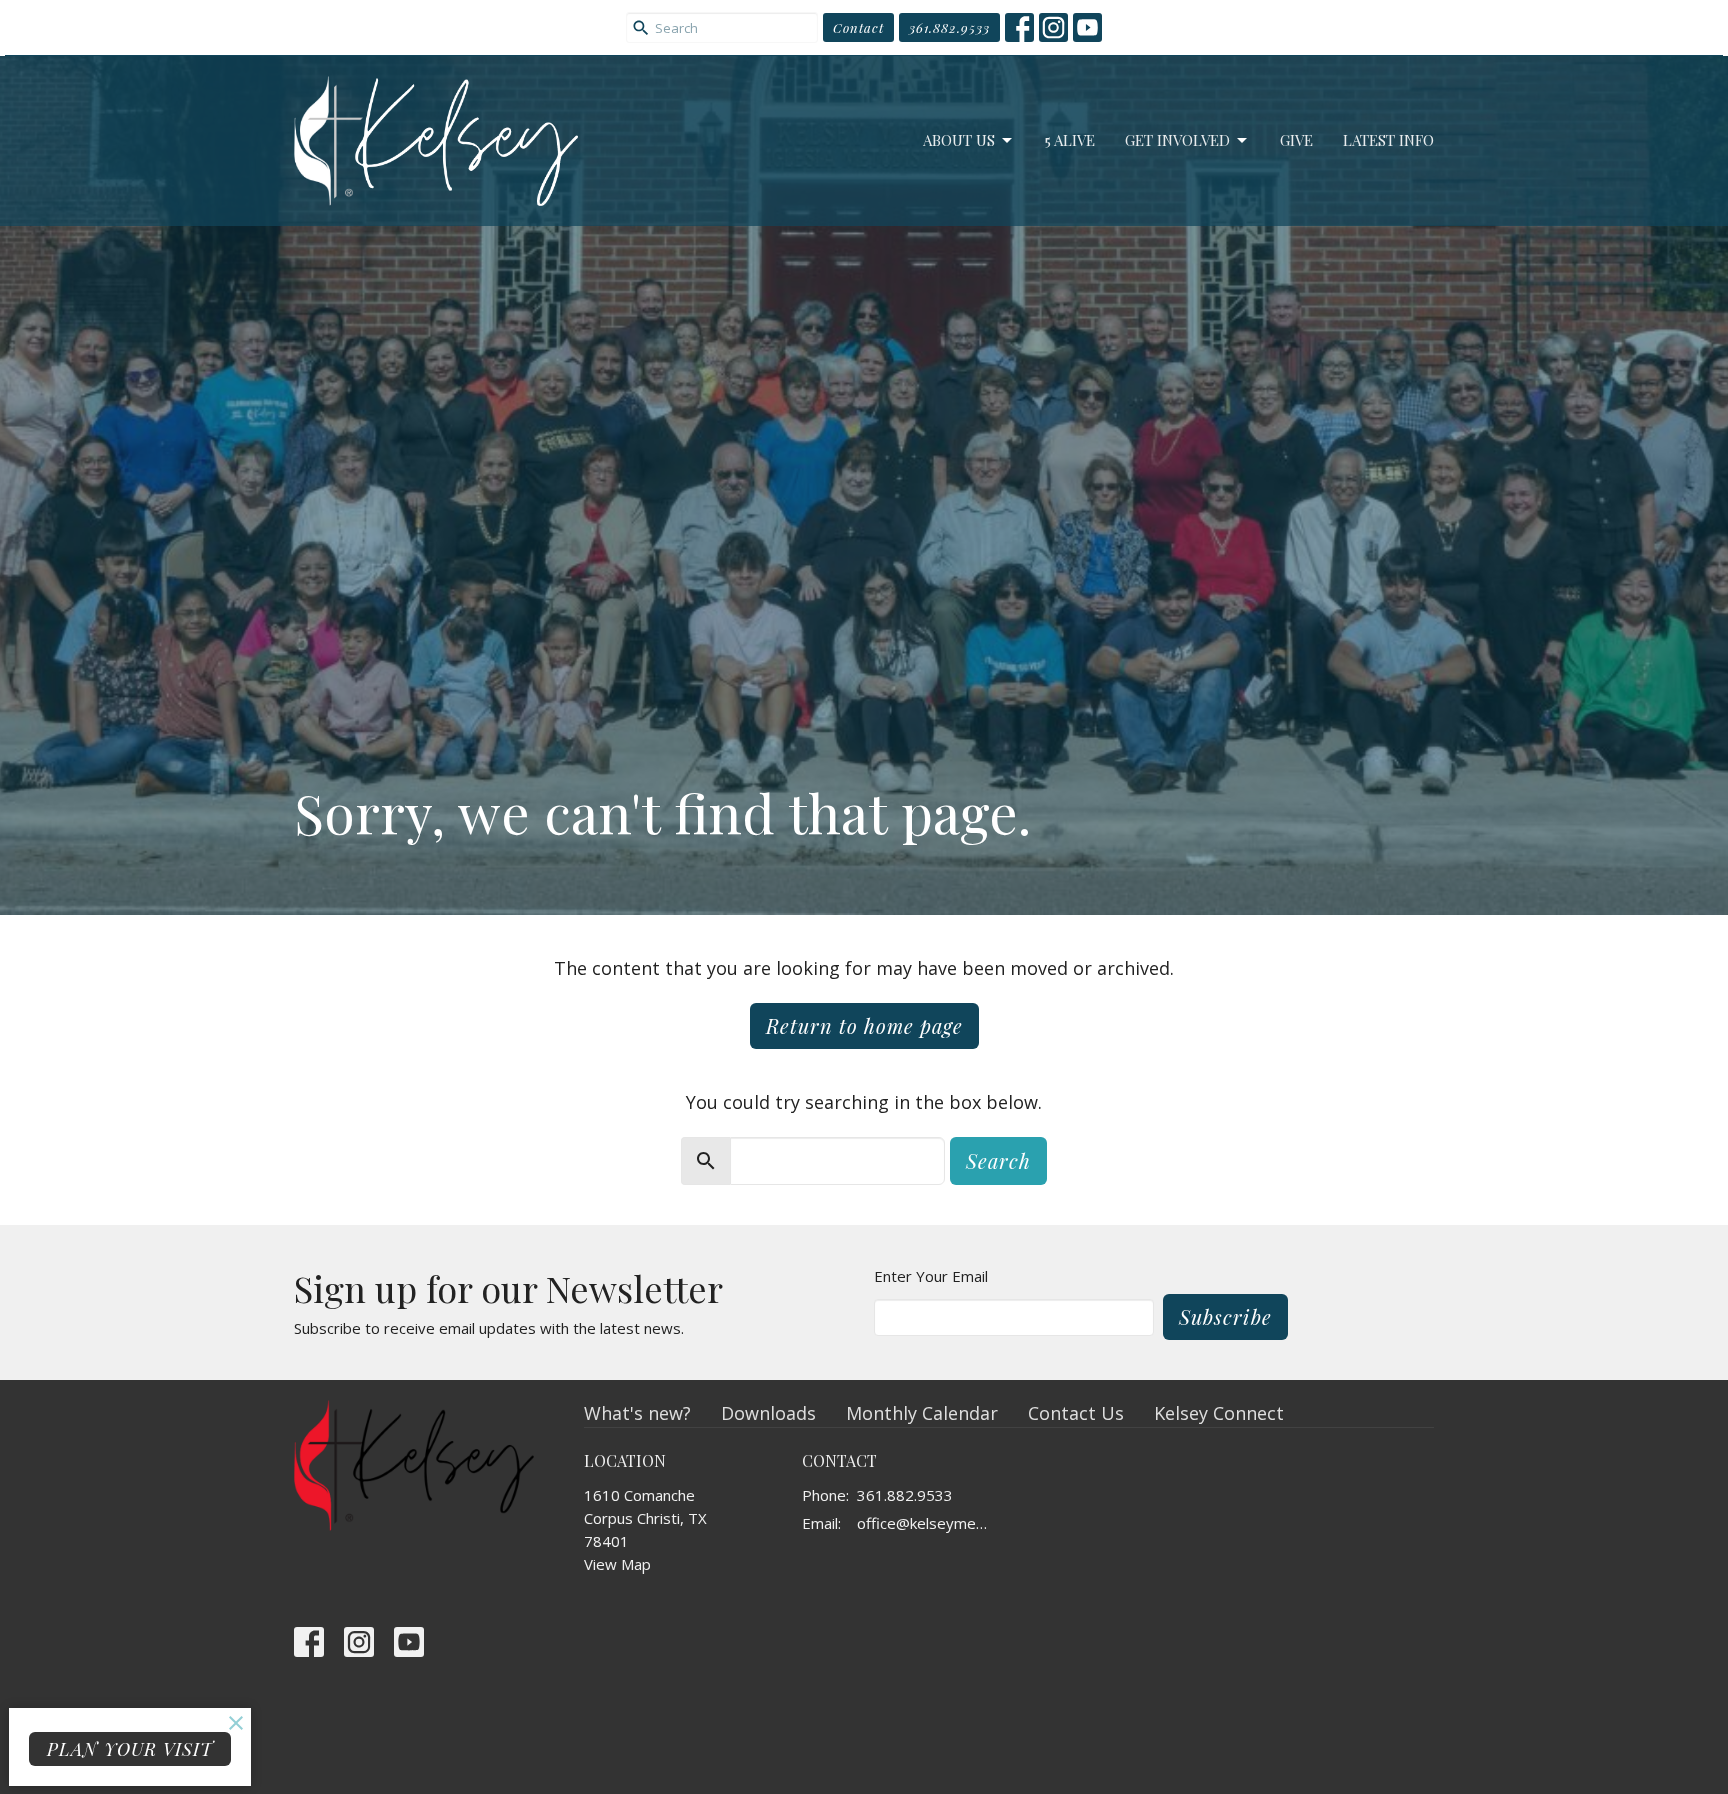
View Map (617, 1564)
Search (998, 1160)
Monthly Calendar (922, 1413)
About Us (959, 140)
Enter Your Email (931, 1276)
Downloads (768, 1413)
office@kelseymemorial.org (928, 1523)
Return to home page (864, 1025)
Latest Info (1388, 140)
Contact (858, 27)
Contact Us (1076, 1413)
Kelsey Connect (1219, 1413)
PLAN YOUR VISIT (130, 1749)
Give (1296, 140)
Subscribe (1225, 1316)
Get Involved (1177, 140)
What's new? (637, 1413)
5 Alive (1070, 140)
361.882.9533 (949, 27)
